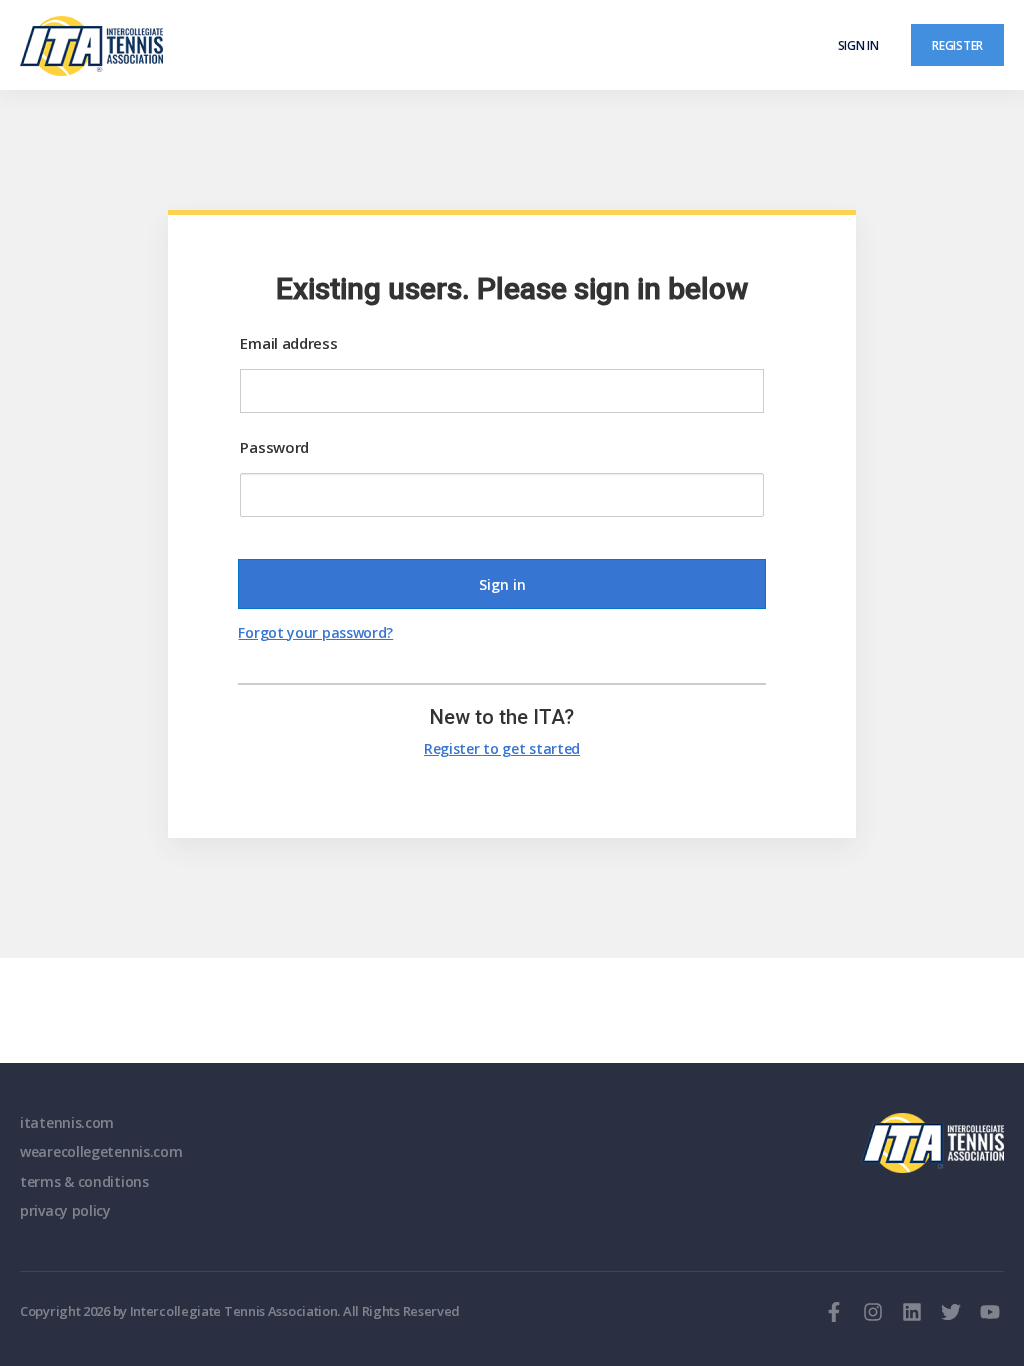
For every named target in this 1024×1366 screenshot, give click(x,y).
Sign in (858, 45)
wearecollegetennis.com (101, 1151)
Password (274, 447)
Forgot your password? (315, 632)
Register (957, 45)
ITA (932, 1143)
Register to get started (502, 748)
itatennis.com (67, 1122)
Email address (288, 343)
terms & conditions (84, 1181)
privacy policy (65, 1210)
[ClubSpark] (266, 46)
